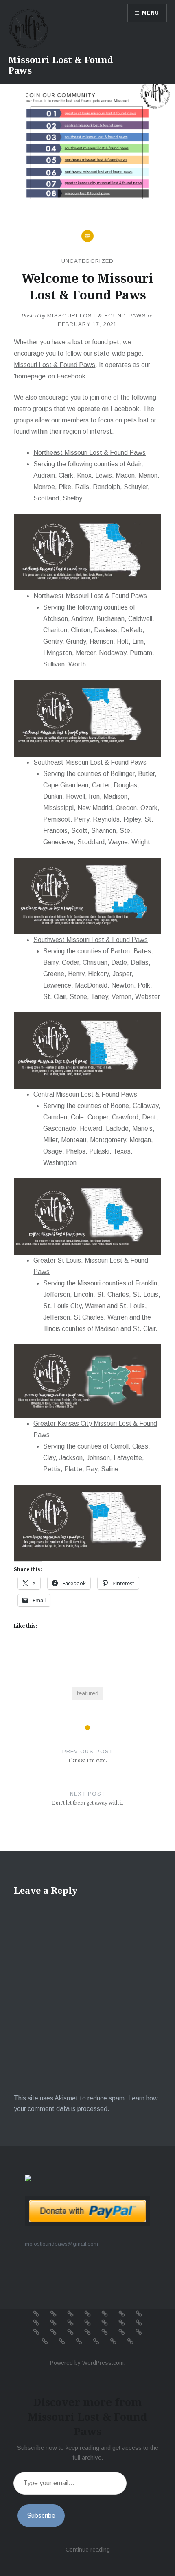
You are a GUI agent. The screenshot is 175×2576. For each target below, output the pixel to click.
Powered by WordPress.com (87, 2363)
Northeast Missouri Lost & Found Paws (90, 453)
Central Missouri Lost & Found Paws (85, 1094)
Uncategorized (88, 261)
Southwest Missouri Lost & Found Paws (91, 940)
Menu (151, 13)
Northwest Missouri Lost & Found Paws (90, 596)
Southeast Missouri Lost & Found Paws (90, 762)
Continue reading (88, 2550)
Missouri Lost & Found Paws (61, 65)
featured (87, 1693)
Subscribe (41, 2516)
